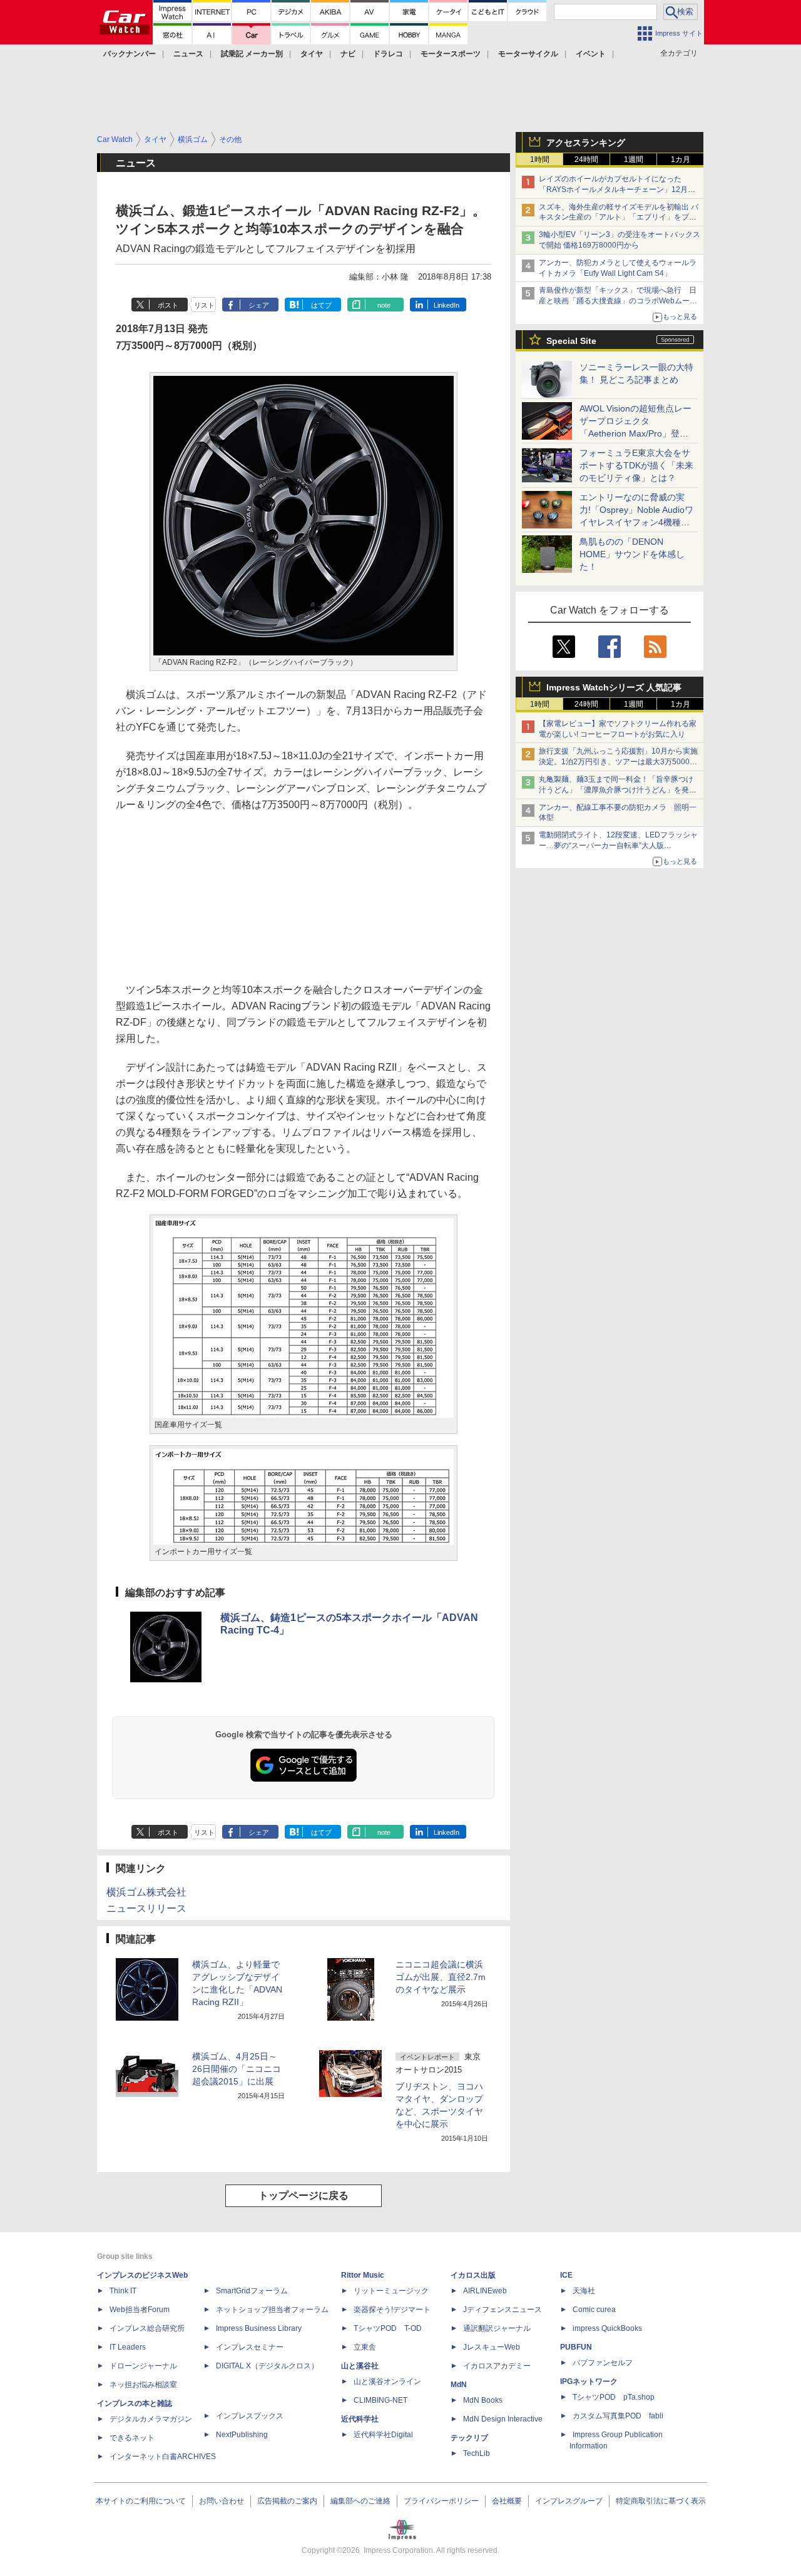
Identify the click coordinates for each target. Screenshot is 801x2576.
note (384, 305)
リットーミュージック (391, 2291)
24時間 (586, 159)
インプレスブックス (250, 2416)
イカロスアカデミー (497, 2366)
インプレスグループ (569, 2501)
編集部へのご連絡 (360, 2501)
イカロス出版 (473, 2275)
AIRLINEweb (485, 2291)
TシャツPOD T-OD (388, 2328)
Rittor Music (363, 2275)
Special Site (571, 341)
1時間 (540, 159)
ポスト (168, 305)
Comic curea (594, 2310)
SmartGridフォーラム (252, 2291)
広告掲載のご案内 (287, 2501)
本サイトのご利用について (141, 2501)
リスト (204, 305)
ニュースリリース (146, 1908)
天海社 (584, 2291)
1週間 (634, 159)
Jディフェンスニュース (503, 2310)
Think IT (123, 2291)
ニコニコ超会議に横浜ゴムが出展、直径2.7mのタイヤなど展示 (441, 1977)
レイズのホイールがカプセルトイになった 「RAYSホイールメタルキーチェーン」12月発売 (617, 189)
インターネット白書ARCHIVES (163, 2457)
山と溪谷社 (360, 2366)
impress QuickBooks (607, 2328)
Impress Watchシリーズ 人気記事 (614, 687)
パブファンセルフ (603, 2363)
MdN (459, 2385)
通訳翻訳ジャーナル (497, 2328)
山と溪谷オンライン (387, 2382)
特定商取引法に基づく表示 (661, 2501)
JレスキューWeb (492, 2347)
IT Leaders (128, 2347)
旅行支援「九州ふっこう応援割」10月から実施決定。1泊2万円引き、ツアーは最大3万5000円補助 (618, 762)
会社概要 (507, 2501)
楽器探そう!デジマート (392, 2310)
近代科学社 (360, 2419)
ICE (566, 2275)
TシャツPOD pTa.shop (614, 2397)
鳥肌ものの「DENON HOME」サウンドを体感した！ (632, 554)
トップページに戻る (304, 2195)
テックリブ (469, 2438)
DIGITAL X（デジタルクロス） (267, 2366)
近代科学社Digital (383, 2435)
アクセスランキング (586, 143)
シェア (259, 305)
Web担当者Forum (140, 2310)
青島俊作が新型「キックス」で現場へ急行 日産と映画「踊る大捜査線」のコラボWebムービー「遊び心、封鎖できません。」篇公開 (618, 301)
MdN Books (483, 2400)
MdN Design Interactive (503, 2419)
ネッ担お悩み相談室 (143, 2385)
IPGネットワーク (589, 2382)
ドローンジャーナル (143, 2366)
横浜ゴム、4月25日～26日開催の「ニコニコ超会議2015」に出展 (237, 2069)
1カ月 (681, 159)
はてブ (321, 305)
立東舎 (365, 2347)
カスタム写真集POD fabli (618, 2416)
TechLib (477, 2453)
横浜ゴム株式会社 (146, 1892)
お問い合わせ (222, 2501)
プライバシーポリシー (441, 2501)
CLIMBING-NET (380, 2400)
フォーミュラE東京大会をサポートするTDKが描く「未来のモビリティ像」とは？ (636, 465)
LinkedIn (446, 305)
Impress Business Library (259, 2328)
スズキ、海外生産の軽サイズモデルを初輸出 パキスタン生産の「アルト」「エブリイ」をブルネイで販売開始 (619, 218)
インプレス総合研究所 (147, 2328)
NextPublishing (242, 2435)
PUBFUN (576, 2347)
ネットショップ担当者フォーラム (272, 2310)
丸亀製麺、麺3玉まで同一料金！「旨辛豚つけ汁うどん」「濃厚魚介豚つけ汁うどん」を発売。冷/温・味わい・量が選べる (616, 790)
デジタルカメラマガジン (151, 2419)
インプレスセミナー (250, 2347)
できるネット (132, 2438)
